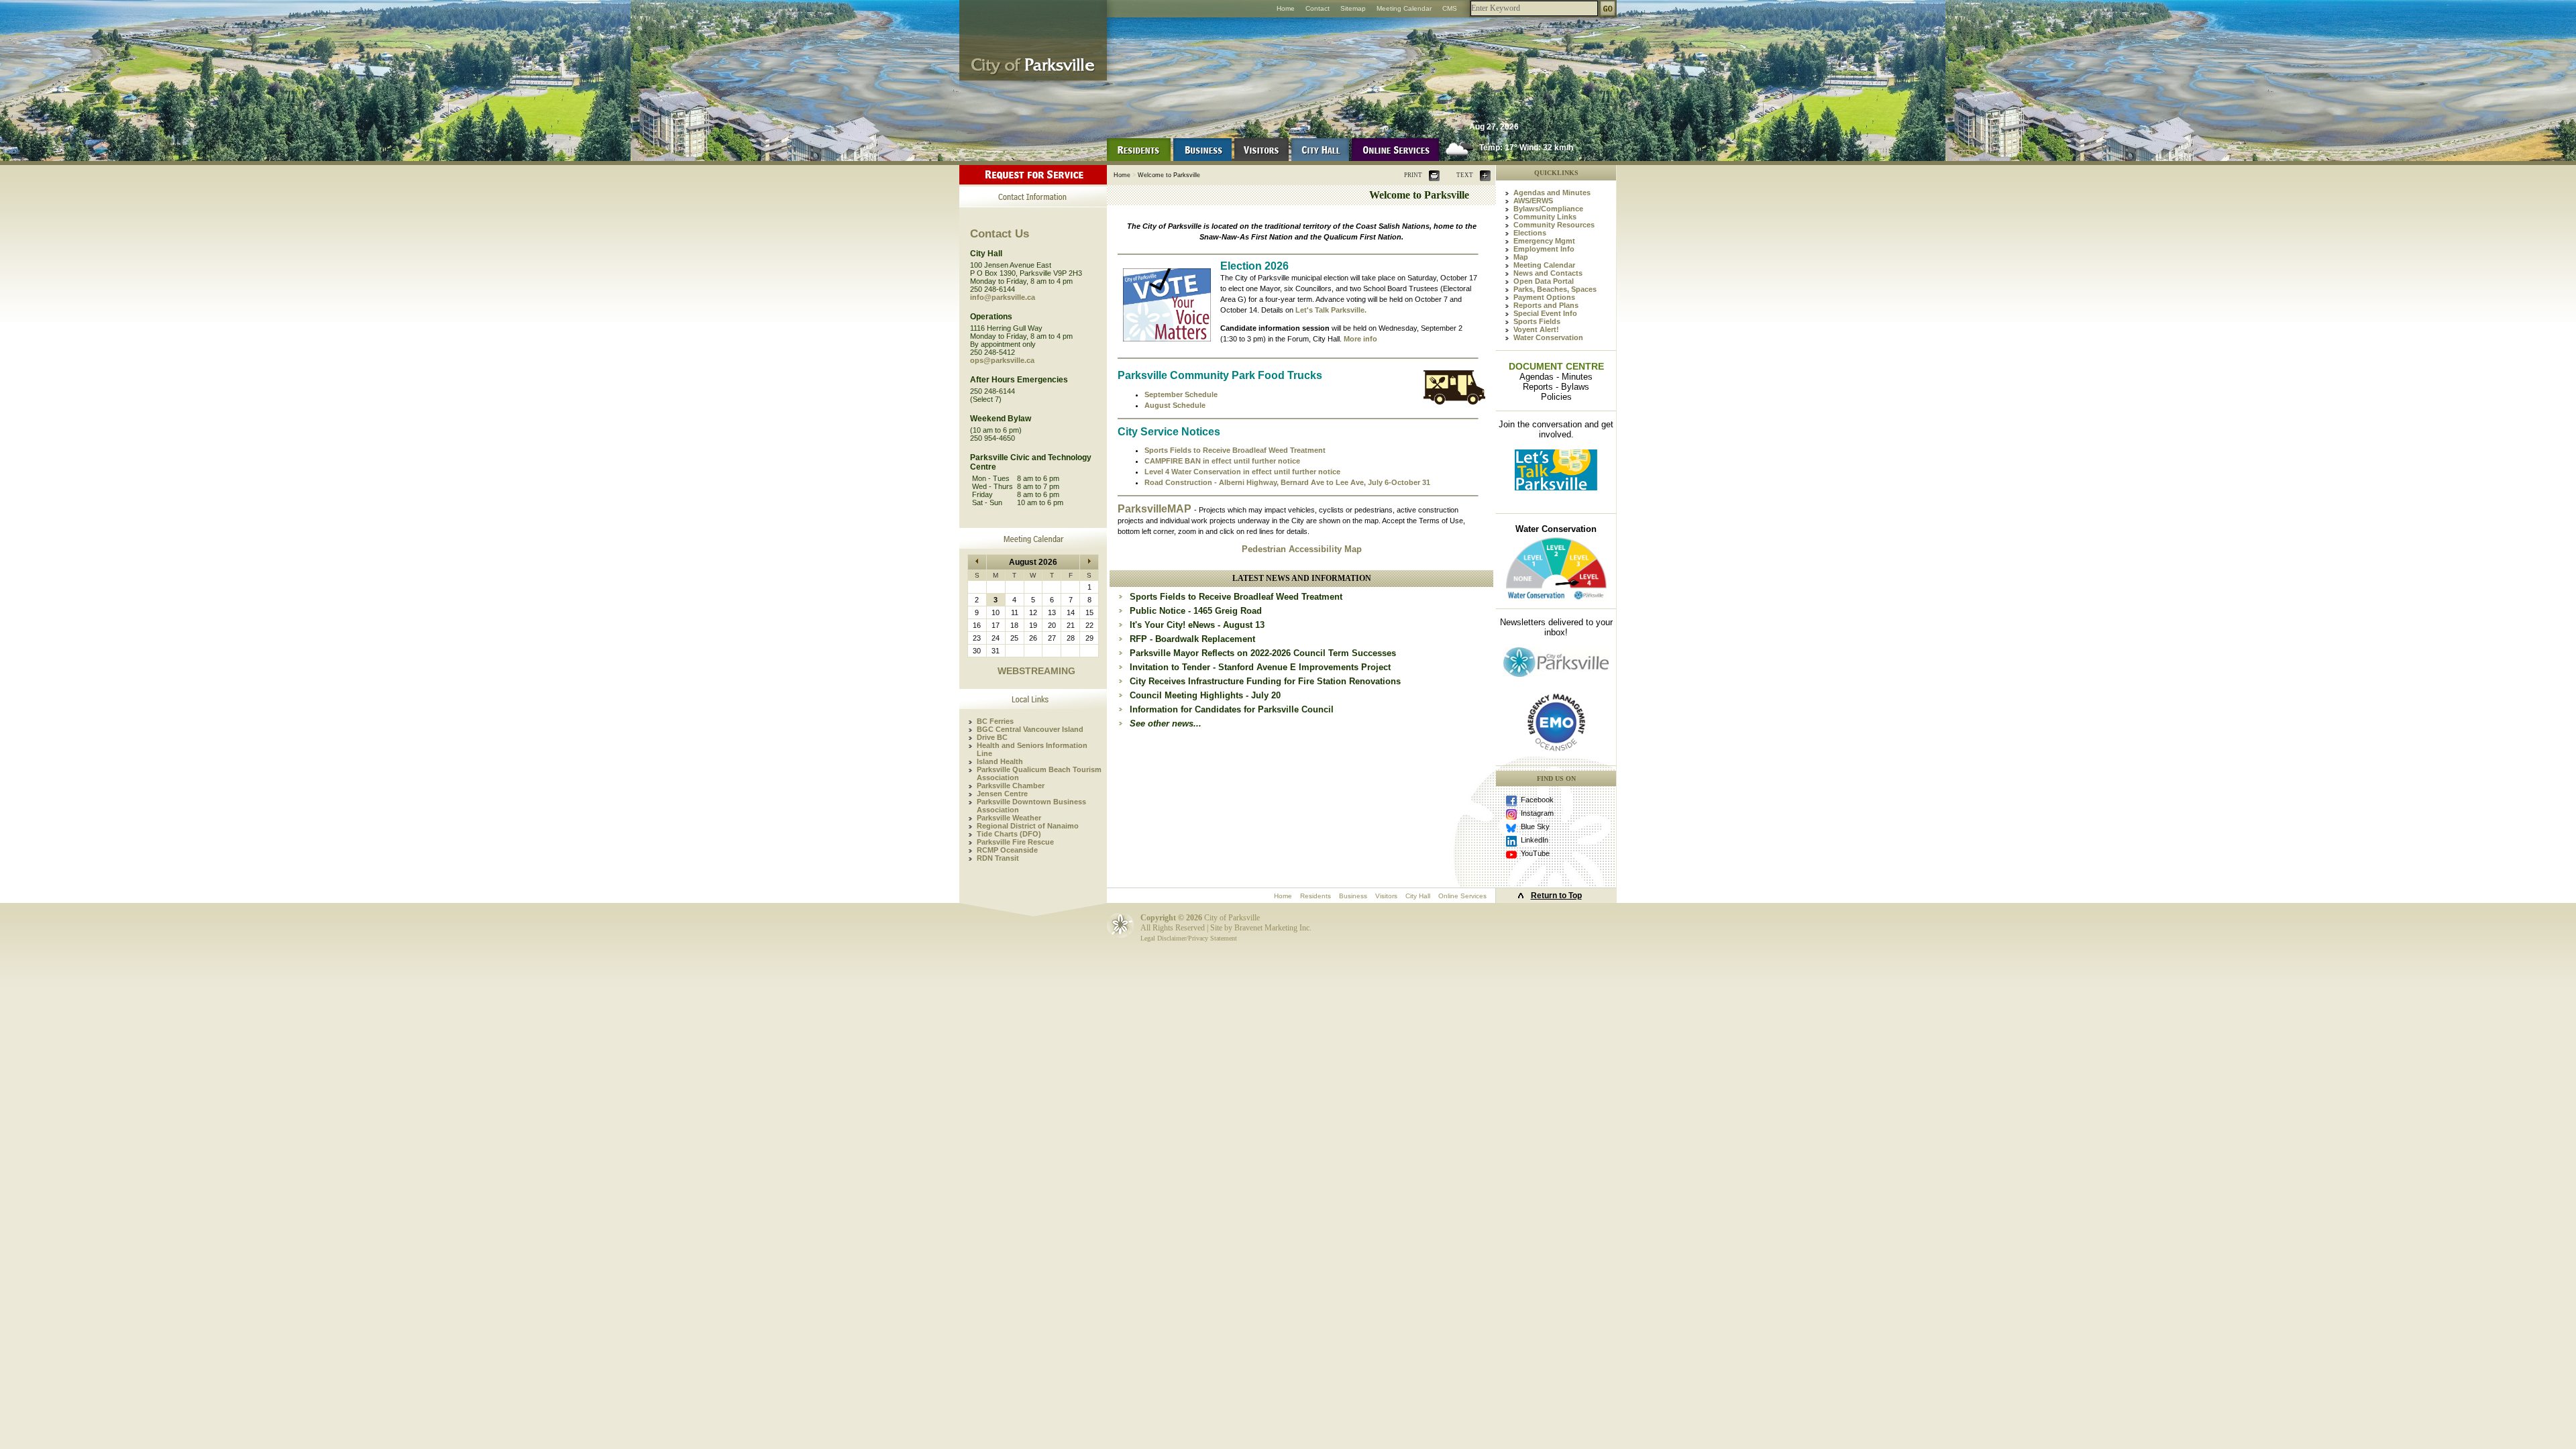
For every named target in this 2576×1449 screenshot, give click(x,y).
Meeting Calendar (1404, 8)
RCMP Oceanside (1007, 850)
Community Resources (1554, 225)
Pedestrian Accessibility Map (1302, 549)
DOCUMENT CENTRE (1556, 366)
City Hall (1418, 896)
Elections (1530, 233)
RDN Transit (998, 858)
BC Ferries (995, 721)
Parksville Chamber (1011, 786)
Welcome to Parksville (1169, 175)
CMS (1450, 8)
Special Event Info (1545, 313)
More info (1360, 339)
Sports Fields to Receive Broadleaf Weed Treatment (1235, 450)
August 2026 (1033, 562)
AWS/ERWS (1533, 201)
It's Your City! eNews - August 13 (1197, 625)
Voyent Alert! (1536, 329)
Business (1353, 896)
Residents (1316, 896)
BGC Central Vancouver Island (1030, 729)
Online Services (1462, 896)
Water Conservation (1548, 337)
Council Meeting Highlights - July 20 (1205, 695)
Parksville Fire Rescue (1015, 842)
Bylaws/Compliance (1548, 209)
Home (1286, 8)
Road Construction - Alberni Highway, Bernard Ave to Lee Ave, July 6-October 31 (1287, 482)
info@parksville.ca (1003, 297)
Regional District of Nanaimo (1028, 826)
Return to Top (1556, 896)
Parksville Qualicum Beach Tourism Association (1039, 773)
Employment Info (1544, 249)
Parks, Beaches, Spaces (1555, 289)
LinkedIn (1535, 840)
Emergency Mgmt (1544, 241)
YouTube (1535, 853)
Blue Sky (1535, 826)
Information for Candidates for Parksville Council (1232, 709)
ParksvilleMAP (1156, 509)
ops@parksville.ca (1002, 360)
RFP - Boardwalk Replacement (1192, 639)
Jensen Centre (1002, 794)
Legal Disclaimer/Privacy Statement (1189, 938)
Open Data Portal (1544, 281)
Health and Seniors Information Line (1032, 749)
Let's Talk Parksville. (1331, 310)
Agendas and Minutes (1552, 193)
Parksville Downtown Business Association (1031, 806)
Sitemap (1353, 8)
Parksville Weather (1009, 818)
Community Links (1545, 217)
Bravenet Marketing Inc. (1273, 928)
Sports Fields (1537, 321)
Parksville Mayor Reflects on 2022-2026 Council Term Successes (1263, 653)
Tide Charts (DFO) (1009, 834)
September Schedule (1181, 394)
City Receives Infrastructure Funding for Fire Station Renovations (1265, 681)
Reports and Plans (1546, 305)
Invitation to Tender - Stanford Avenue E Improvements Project (1260, 667)
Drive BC (992, 737)
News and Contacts (1548, 273)
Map (1521, 257)
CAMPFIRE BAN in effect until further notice (1222, 461)
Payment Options (1544, 297)
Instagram (1537, 813)
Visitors (1386, 896)
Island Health (1000, 761)
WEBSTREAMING (1036, 671)
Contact (1318, 8)
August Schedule (1175, 405)
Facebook (1537, 800)
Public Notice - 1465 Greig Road (1196, 611)
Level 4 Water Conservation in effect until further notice (1242, 472)
